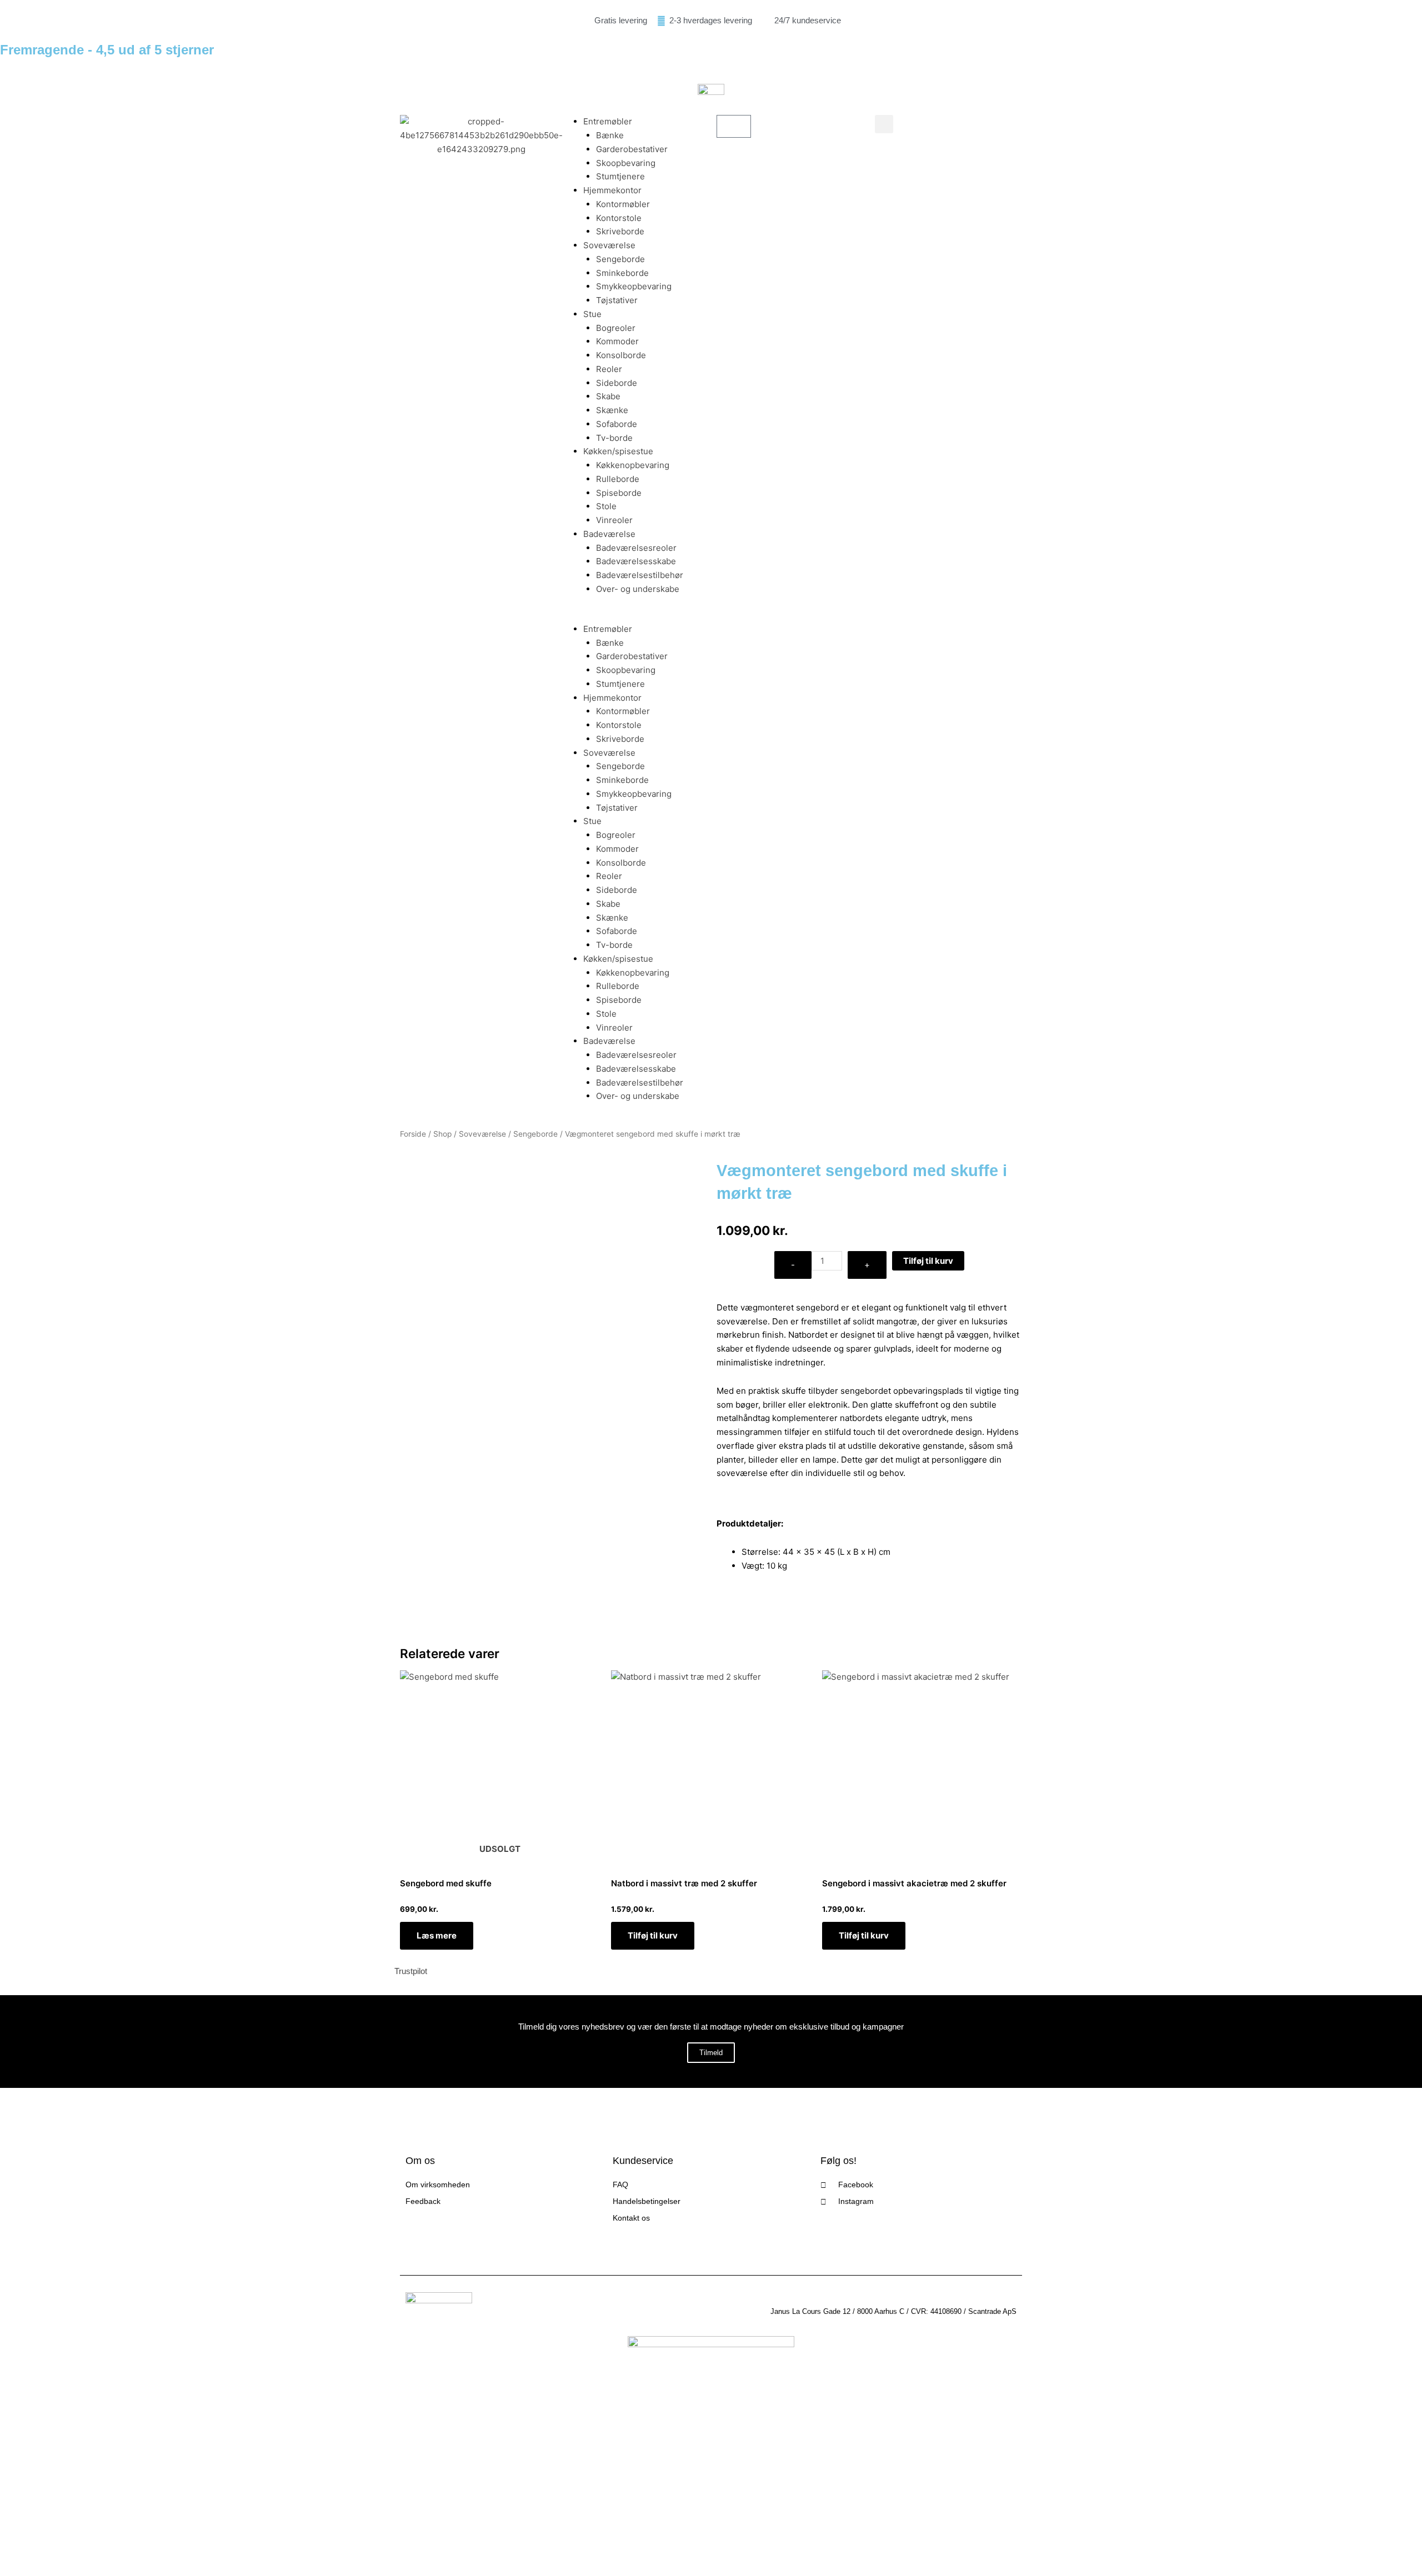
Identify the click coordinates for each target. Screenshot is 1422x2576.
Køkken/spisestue (618, 451)
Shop (442, 1134)
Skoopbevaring (626, 163)
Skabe (608, 396)
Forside (413, 1134)
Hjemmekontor (612, 190)
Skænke (612, 410)
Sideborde (617, 383)
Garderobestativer (632, 149)
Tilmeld (711, 2053)
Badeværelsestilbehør (640, 575)
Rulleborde (618, 479)
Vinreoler (614, 520)
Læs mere (437, 1935)
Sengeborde (620, 259)
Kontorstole (619, 218)
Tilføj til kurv (928, 1261)
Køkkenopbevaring (633, 465)
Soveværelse (609, 245)
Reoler (609, 369)
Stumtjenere (620, 176)
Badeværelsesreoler (636, 548)
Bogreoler (616, 328)
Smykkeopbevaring (634, 286)
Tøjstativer (617, 300)
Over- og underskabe (638, 589)
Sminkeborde (622, 273)
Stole (606, 506)
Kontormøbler (623, 204)
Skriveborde (620, 231)
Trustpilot (411, 1971)
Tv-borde (614, 438)
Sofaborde (617, 424)
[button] (632, 616)
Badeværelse (609, 534)
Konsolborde (621, 355)
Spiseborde (619, 493)
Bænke (610, 135)
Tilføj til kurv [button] (653, 1935)
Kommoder (617, 341)
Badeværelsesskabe (636, 561)
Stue (592, 314)
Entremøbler (608, 121)
